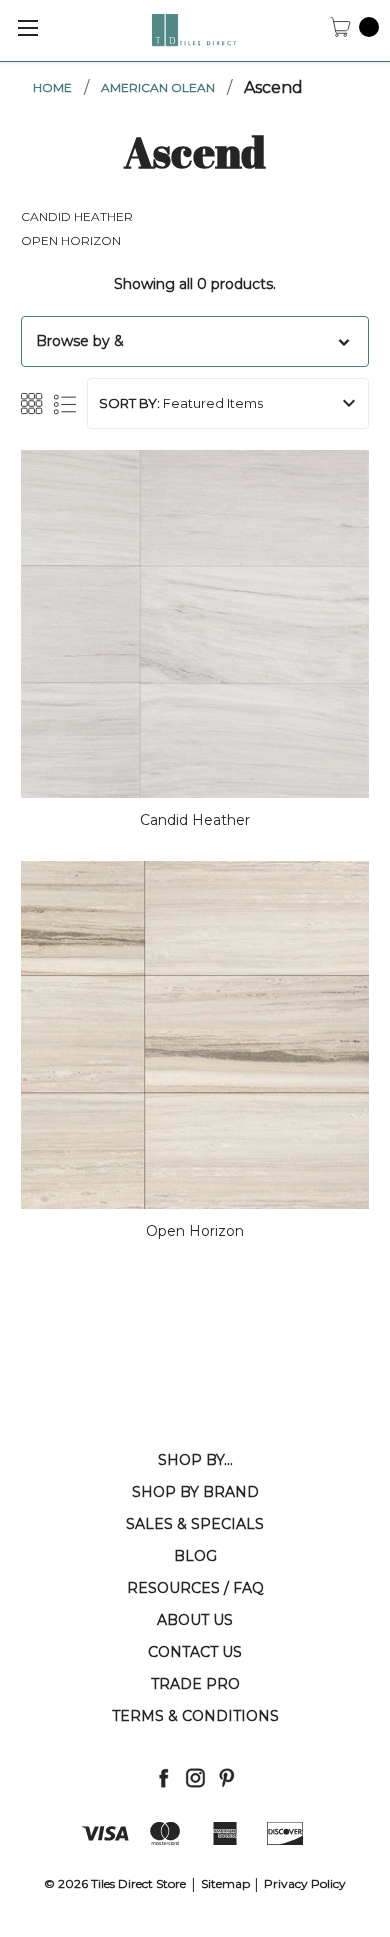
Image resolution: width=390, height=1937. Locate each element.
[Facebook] (163, 1777)
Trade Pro (195, 1684)
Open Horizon (71, 240)
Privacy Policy (305, 1883)
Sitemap (225, 1883)
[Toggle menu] (27, 27)
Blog (195, 1556)
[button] (195, 341)
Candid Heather (77, 216)
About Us (195, 1620)
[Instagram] (195, 1777)
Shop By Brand (195, 1492)
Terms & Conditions (195, 1716)
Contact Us (195, 1652)
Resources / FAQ (195, 1588)
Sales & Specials (195, 1524)
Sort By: (129, 403)
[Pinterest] (226, 1777)
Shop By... (195, 1460)
